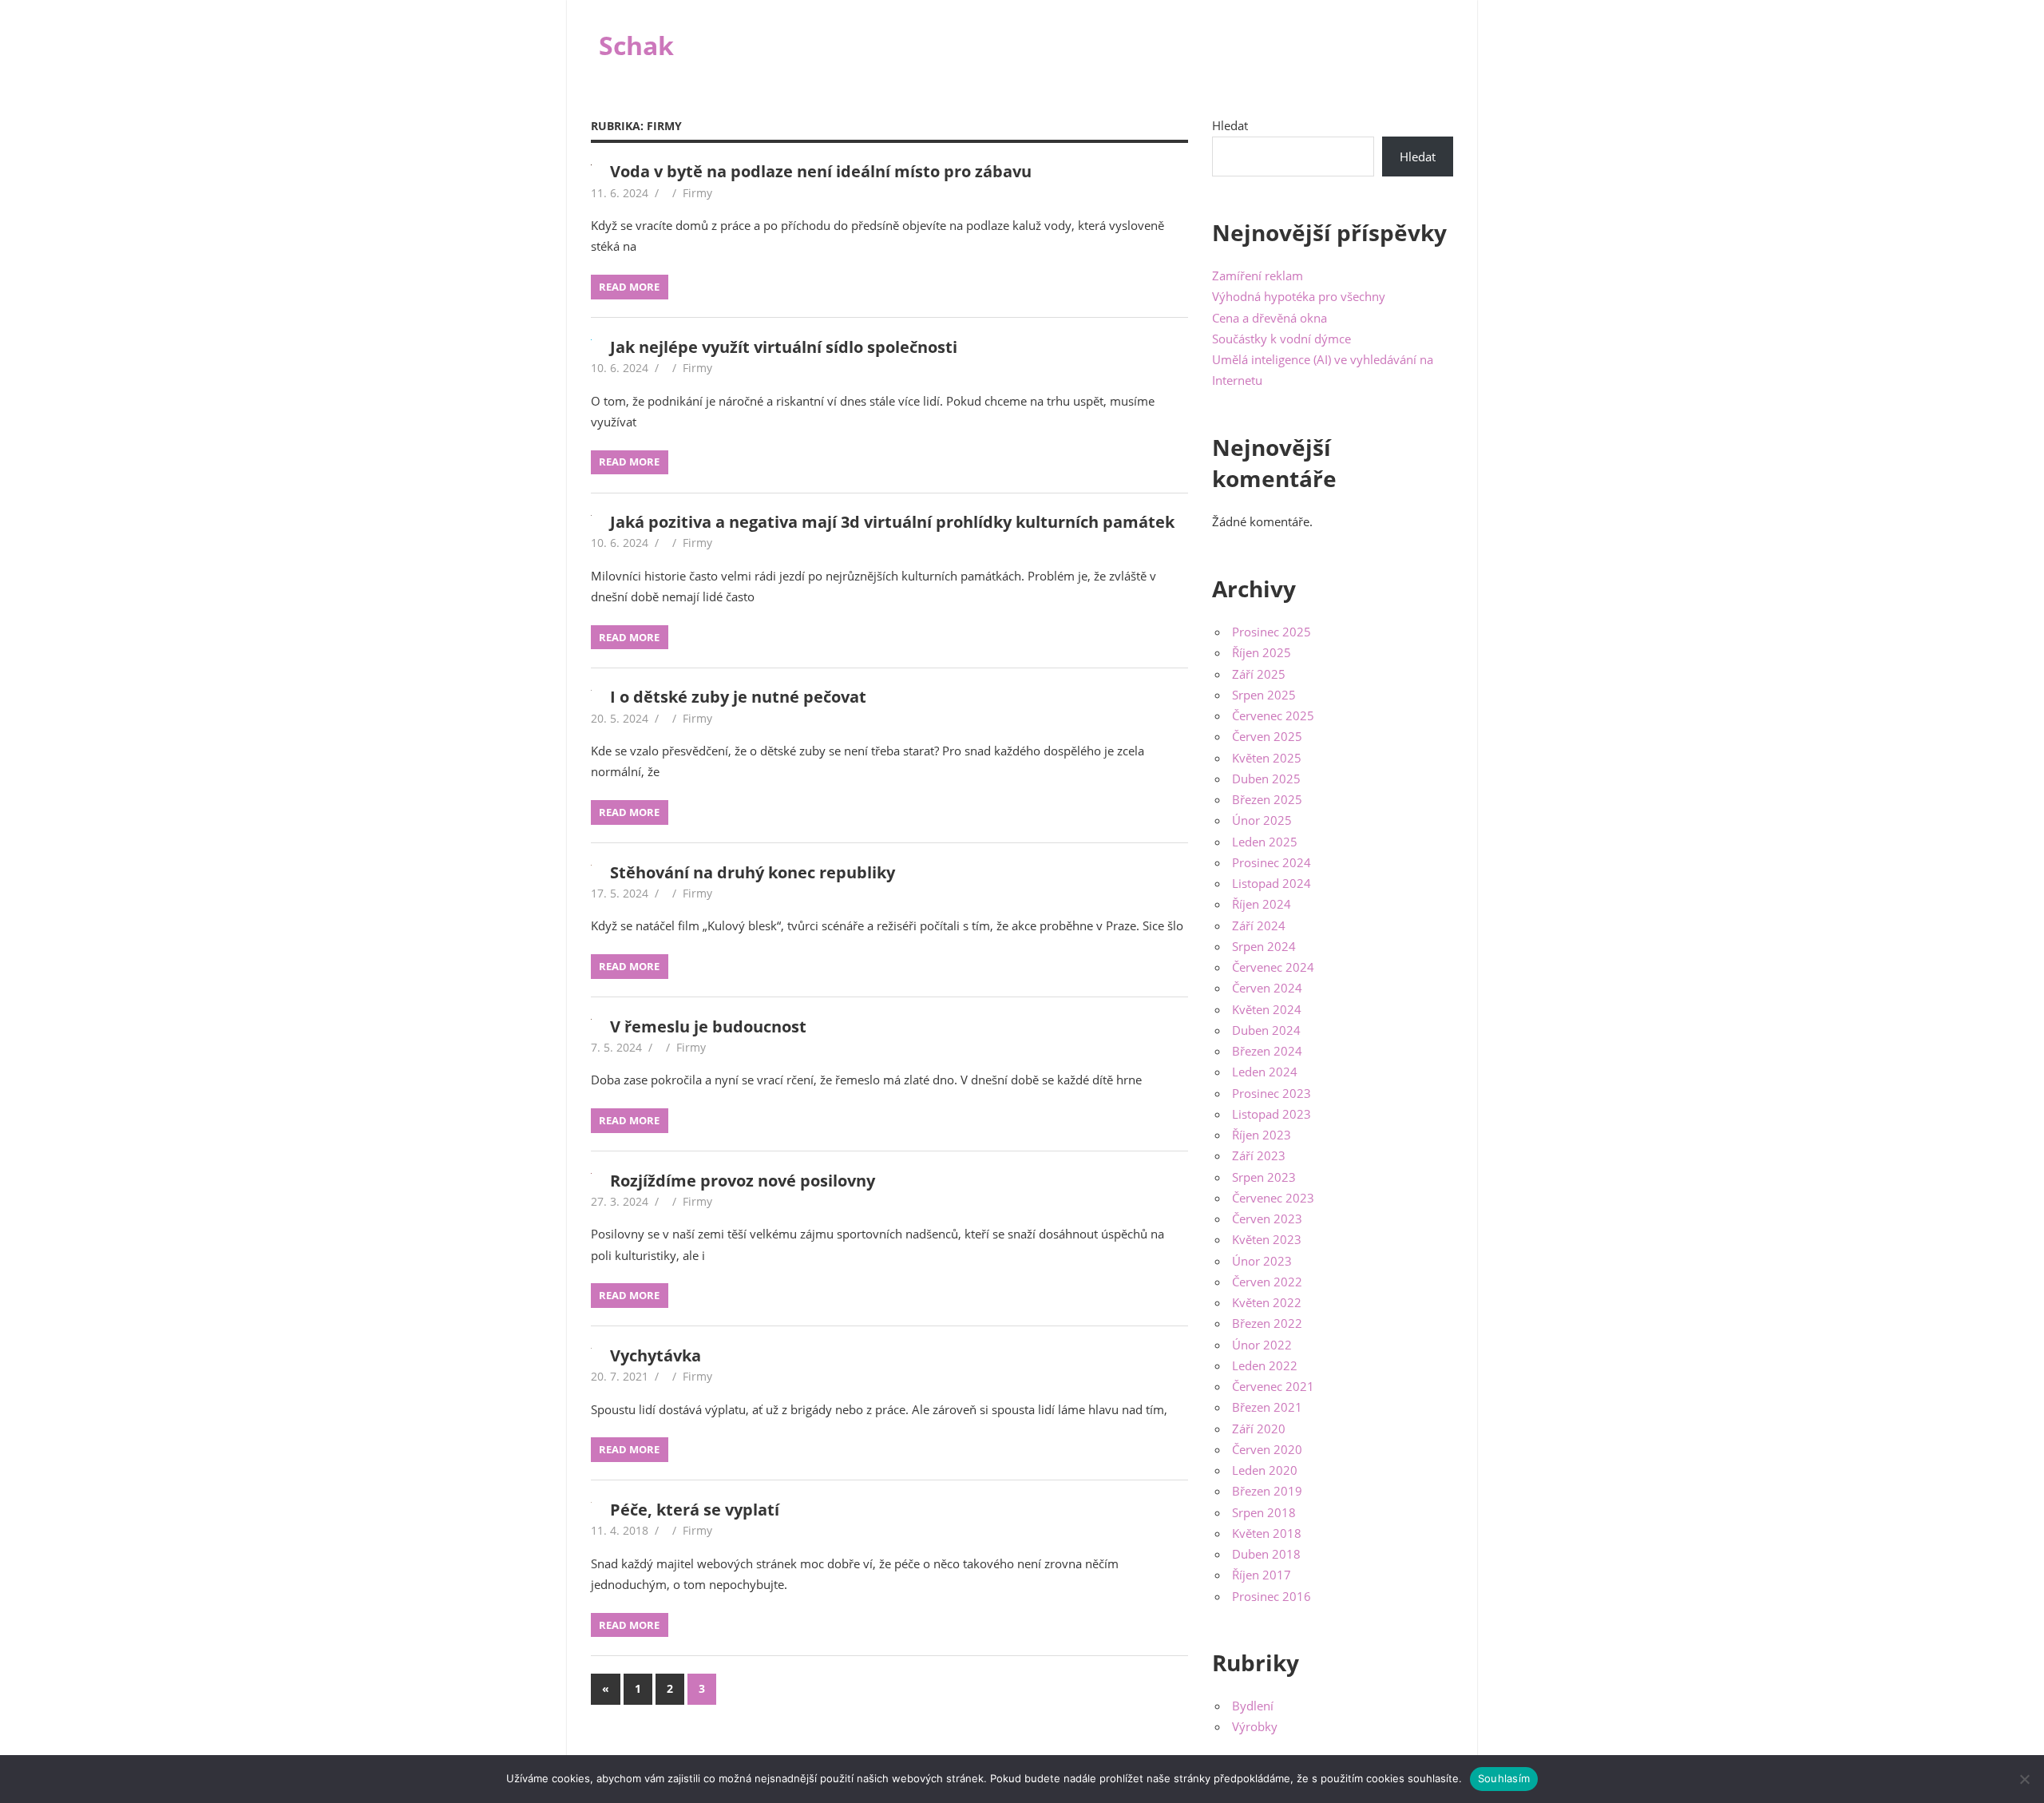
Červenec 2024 (1273, 967)
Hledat (1230, 125)
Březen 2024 (1267, 1051)
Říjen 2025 (1262, 652)
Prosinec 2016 (1272, 1596)
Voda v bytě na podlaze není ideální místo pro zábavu (821, 171)
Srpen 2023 (1264, 1177)
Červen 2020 (1267, 1449)
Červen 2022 (1267, 1282)
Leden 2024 (1265, 1072)
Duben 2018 (1266, 1554)
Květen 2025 (1267, 758)
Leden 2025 (1265, 842)
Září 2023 (1259, 1155)
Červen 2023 (1267, 1219)
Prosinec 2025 (1272, 632)
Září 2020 (1259, 1429)
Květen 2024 (1267, 1009)
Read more (629, 287)
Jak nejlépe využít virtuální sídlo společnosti (784, 347)
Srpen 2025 (1264, 695)
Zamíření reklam (1258, 275)
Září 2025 (1259, 674)
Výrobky (1255, 1726)
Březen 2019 (1267, 1491)
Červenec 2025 (1273, 715)
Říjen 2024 (1262, 904)
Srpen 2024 (1264, 946)
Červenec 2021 (1273, 1386)
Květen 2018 (1267, 1533)
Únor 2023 (1262, 1261)
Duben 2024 (1266, 1030)
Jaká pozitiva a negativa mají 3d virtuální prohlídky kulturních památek (892, 522)
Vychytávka (656, 1355)
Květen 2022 (1267, 1302)
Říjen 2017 (1262, 1575)
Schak (636, 45)
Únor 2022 (1262, 1345)
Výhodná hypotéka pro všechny (1299, 296)
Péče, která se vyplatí (695, 1510)
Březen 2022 (1267, 1323)
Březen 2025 (1267, 799)
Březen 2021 (1267, 1407)
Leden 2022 (1265, 1365)
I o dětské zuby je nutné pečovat (738, 697)
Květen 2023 (1267, 1239)
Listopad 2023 (1272, 1114)
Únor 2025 (1262, 820)
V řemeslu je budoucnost (708, 1026)
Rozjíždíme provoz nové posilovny (743, 1181)
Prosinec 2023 (1272, 1093)
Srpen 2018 (1264, 1512)
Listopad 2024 (1272, 883)
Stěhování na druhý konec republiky (753, 872)
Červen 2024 (1267, 988)
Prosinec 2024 (1272, 862)
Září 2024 (1259, 925)
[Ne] (2024, 1779)
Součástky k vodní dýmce (1281, 339)
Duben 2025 (1266, 779)
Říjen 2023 (1262, 1135)
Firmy (697, 193)
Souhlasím (1504, 1778)
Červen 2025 (1267, 736)
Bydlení (1253, 1706)
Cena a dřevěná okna (1270, 318)
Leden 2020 (1265, 1470)
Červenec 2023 (1273, 1198)
